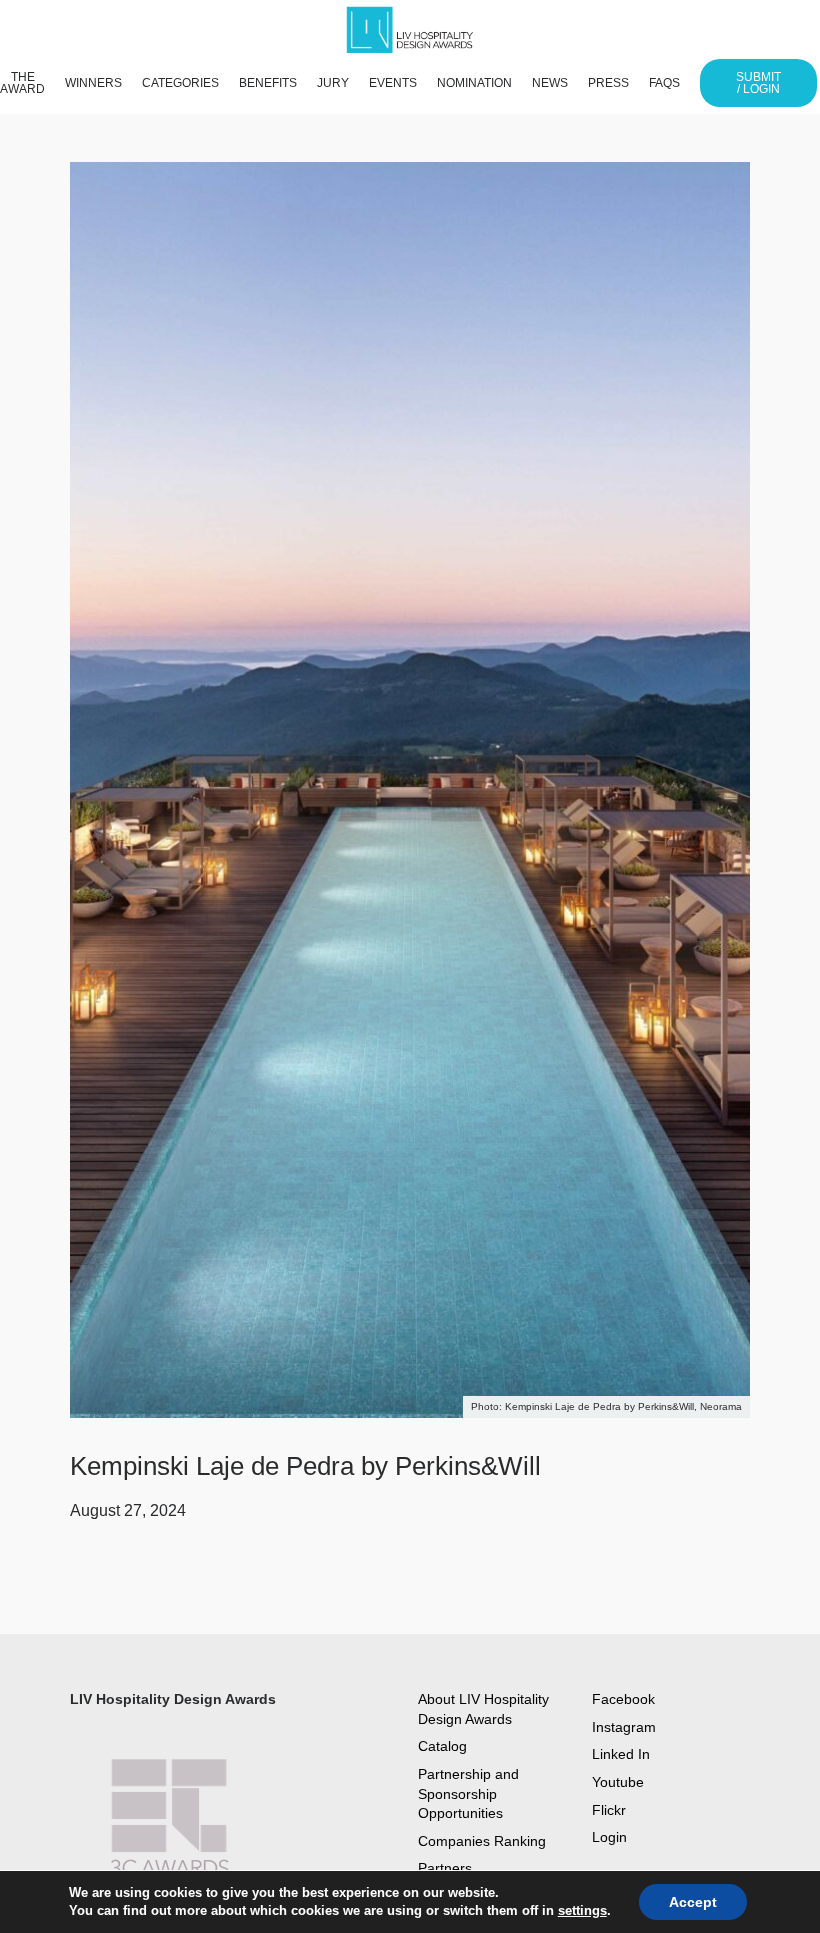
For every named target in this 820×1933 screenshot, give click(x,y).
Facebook (623, 1699)
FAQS (664, 83)
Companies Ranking (482, 1841)
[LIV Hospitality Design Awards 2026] (419, 30)
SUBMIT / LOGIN (758, 83)
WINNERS (93, 83)
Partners (445, 1868)
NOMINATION (474, 83)
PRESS (608, 83)
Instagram (624, 1727)
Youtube (618, 1782)
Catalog (442, 1746)
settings (582, 1910)
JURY (333, 83)
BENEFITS (268, 83)
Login (609, 1837)
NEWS (550, 83)
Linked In (621, 1754)
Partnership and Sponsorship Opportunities (468, 1793)
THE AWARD (22, 83)
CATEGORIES (180, 83)
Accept (693, 1902)
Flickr (609, 1810)
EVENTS (393, 83)
